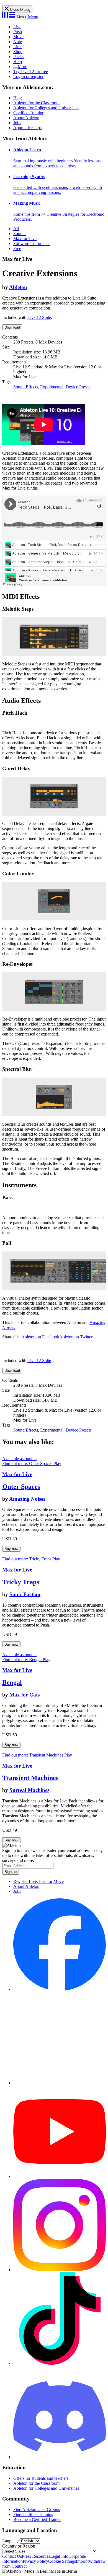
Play (57, 1463)
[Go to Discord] (60, 2457)
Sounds (20, 234)
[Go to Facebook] (60, 1989)
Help (18, 62)
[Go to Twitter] (60, 2083)
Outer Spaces (21, 1487)
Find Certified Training (33, 2514)
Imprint (82, 2561)
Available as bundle (19, 1459)
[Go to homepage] (8, 17)
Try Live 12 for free (31, 71)
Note (18, 42)
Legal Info (59, 2556)
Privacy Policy (35, 2561)
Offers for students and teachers (41, 2478)
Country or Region (19, 2546)
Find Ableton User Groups (37, 2509)
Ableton (18, 287)
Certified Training (29, 113)
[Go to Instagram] (60, 2270)
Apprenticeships (27, 128)
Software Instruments (32, 244)
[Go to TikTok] (60, 2363)
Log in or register (28, 76)
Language (11, 2541)
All (16, 229)
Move (18, 37)
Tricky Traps (21, 1582)
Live (17, 27)
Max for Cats (25, 1695)
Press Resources (36, 2556)
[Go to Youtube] (60, 2176)
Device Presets (79, 387)
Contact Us (12, 2556)
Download (12, 327)
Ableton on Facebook (40, 1337)
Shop (18, 52)
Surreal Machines (29, 1790)
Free (17, 249)
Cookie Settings (62, 2561)
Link (17, 47)
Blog (18, 98)
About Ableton (26, 118)
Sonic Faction (25, 1594)
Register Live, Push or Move (38, 1881)
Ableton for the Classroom (36, 103)
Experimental (52, 387)
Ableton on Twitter (76, 1337)
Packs (18, 57)
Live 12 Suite (39, 317)
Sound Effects (26, 387)
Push (18, 32)
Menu (21, 17)
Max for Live (25, 239)
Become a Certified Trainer (37, 2519)
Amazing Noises (27, 1499)
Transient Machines (30, 1778)
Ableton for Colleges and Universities (46, 108)
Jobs (17, 123)
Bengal (12, 1682)
